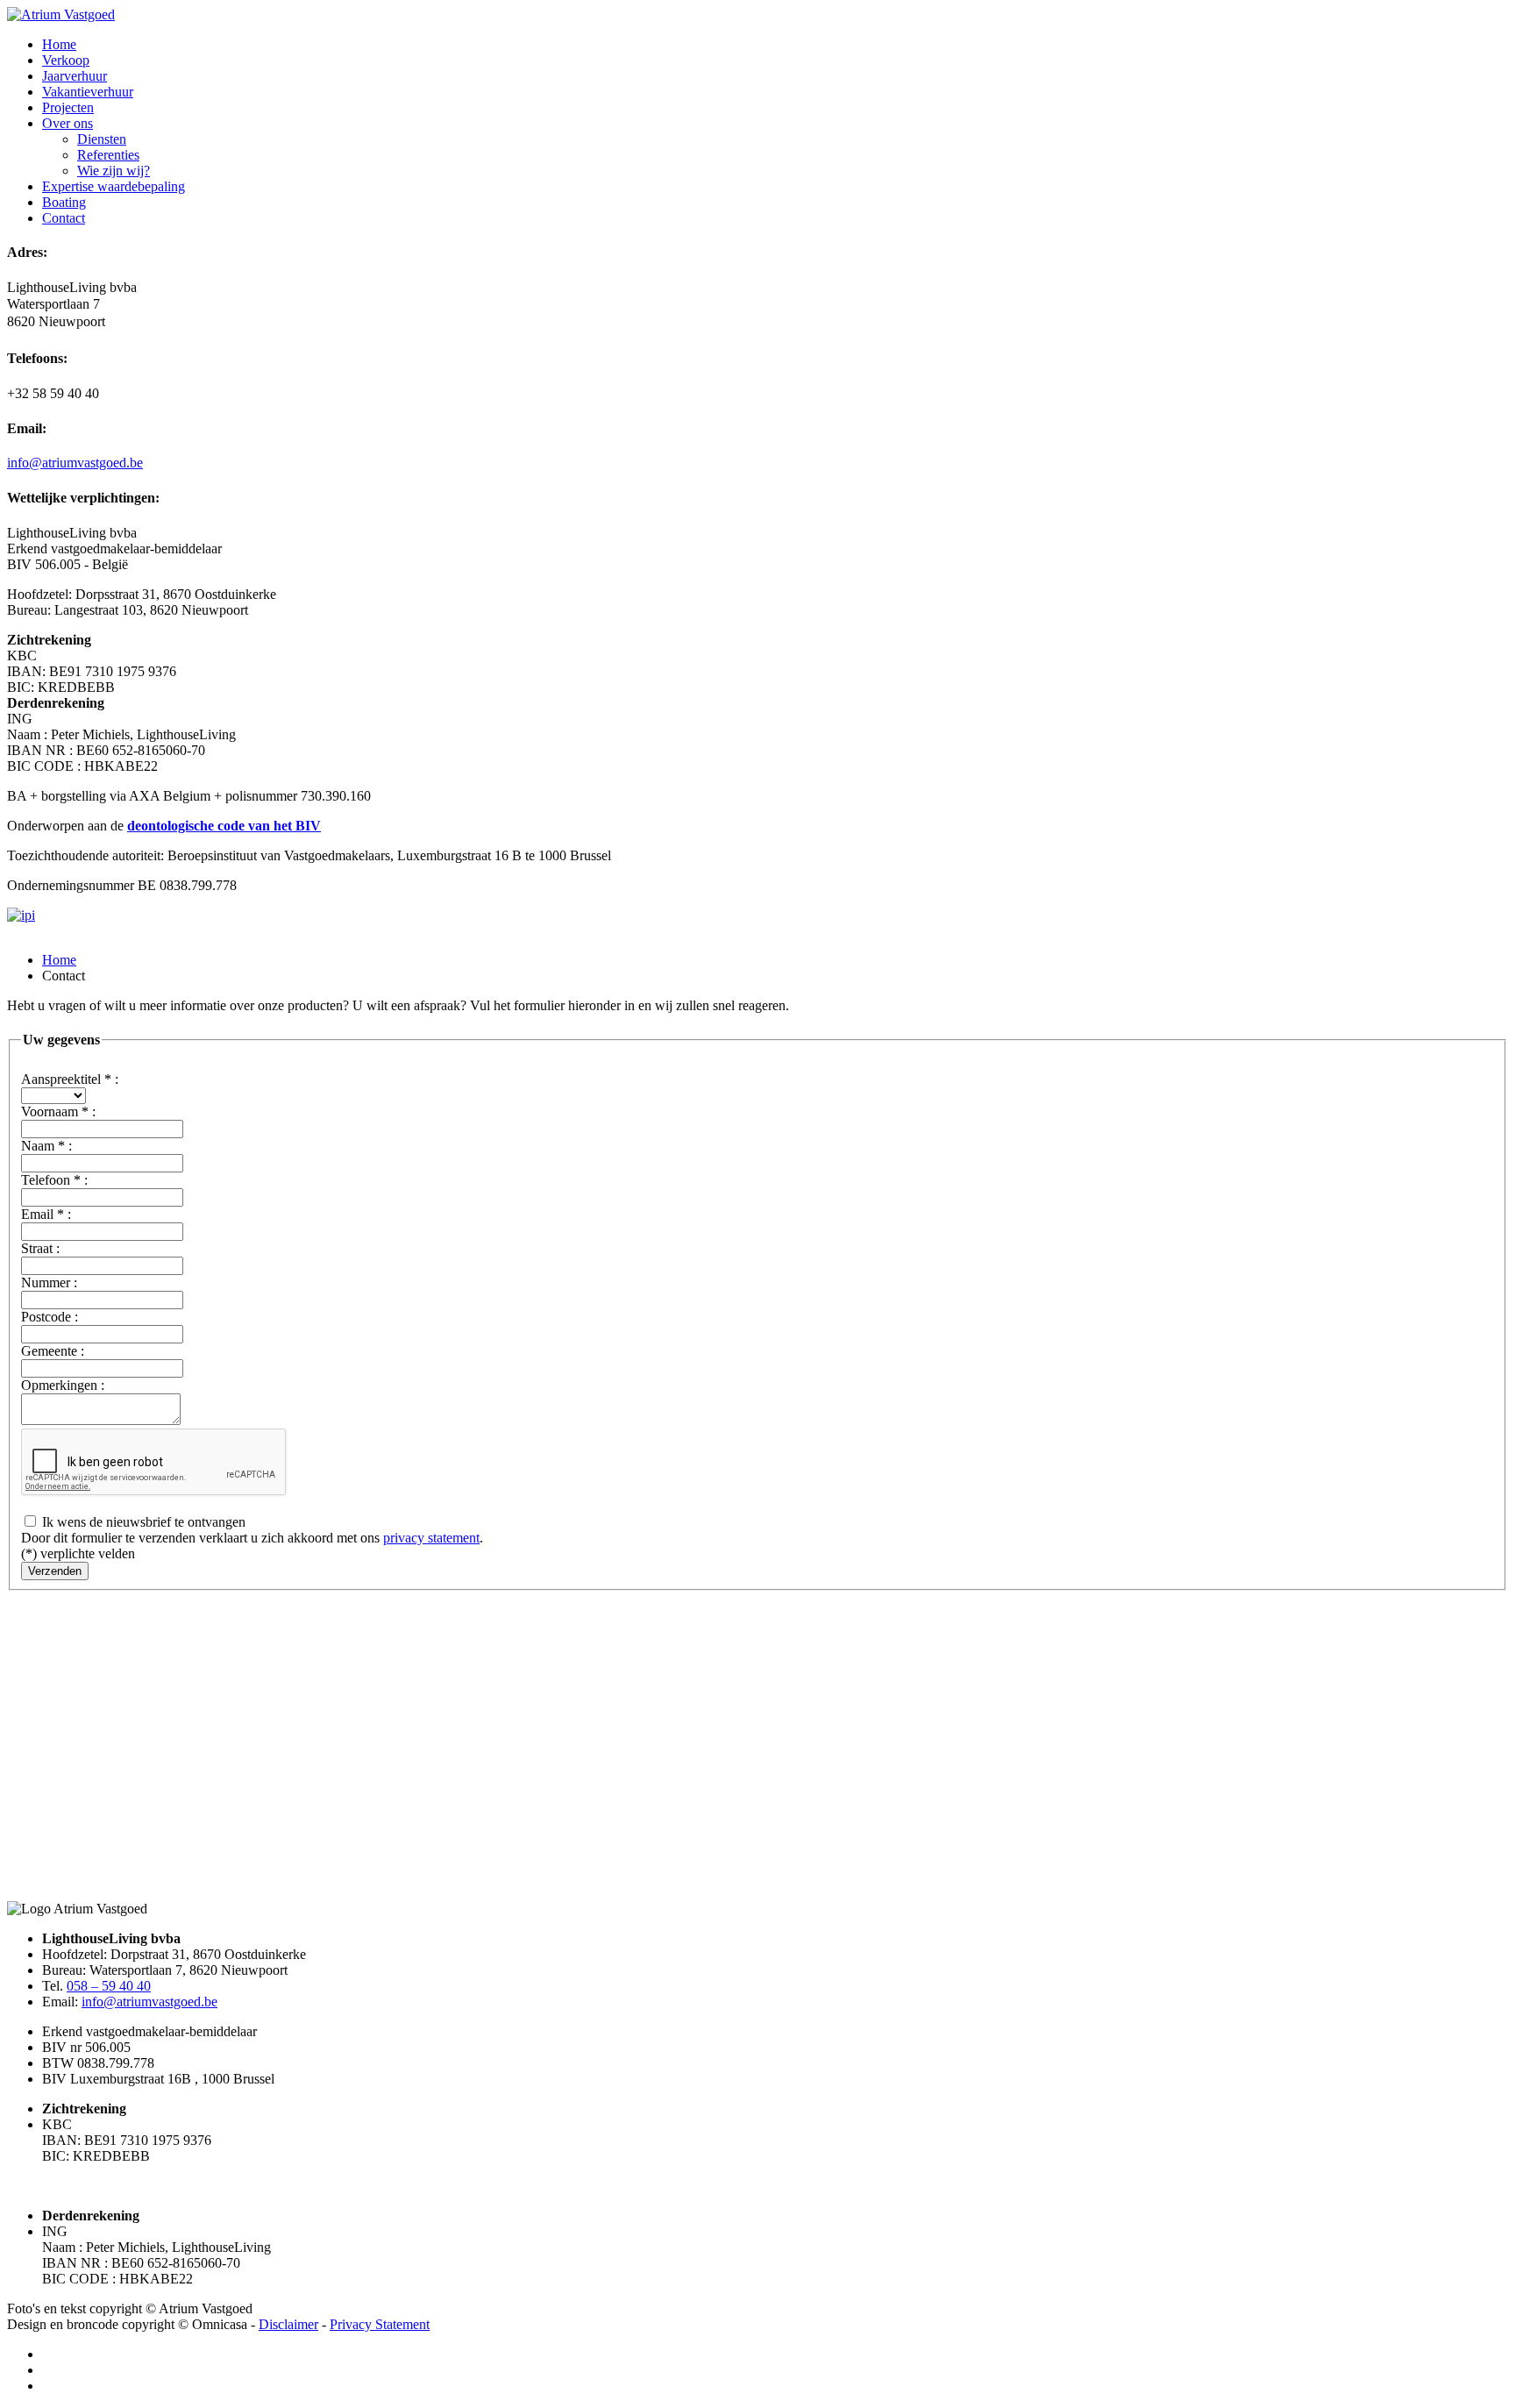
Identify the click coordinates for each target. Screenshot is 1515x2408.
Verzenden (55, 1571)
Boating (64, 202)
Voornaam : (58, 1111)
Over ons (68, 123)
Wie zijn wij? (114, 171)
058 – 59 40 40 (109, 1986)
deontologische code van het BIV (224, 826)
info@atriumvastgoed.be (75, 463)
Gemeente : (53, 1351)
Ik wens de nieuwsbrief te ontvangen (142, 1522)
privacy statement (431, 1538)
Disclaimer (288, 2324)
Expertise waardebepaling (114, 186)
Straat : (40, 1248)
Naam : (46, 1146)
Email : (46, 1214)
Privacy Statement (380, 2324)
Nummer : (49, 1282)
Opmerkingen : (63, 1385)
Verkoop (66, 60)
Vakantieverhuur (88, 92)
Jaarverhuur (75, 76)
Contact (64, 218)
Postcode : (50, 1317)
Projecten (68, 107)
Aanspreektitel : (70, 1079)
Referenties (108, 155)
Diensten (102, 139)
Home (59, 44)
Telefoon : (54, 1180)
